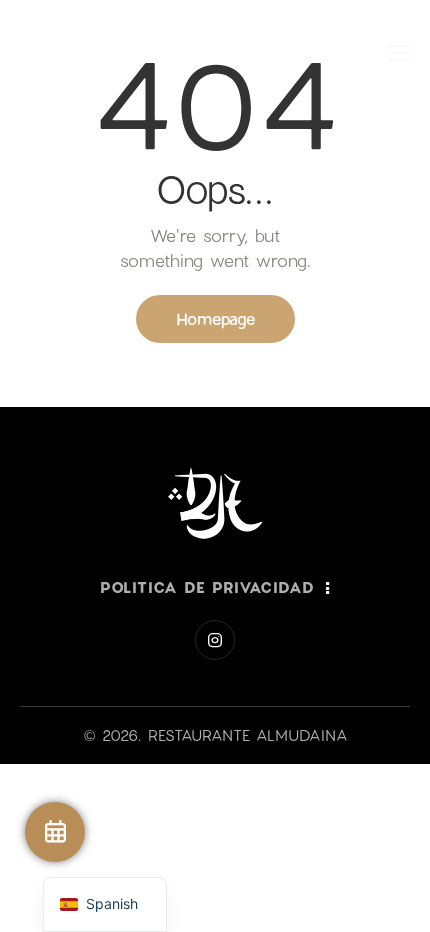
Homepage (215, 318)
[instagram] (215, 640)
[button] (398, 52)
